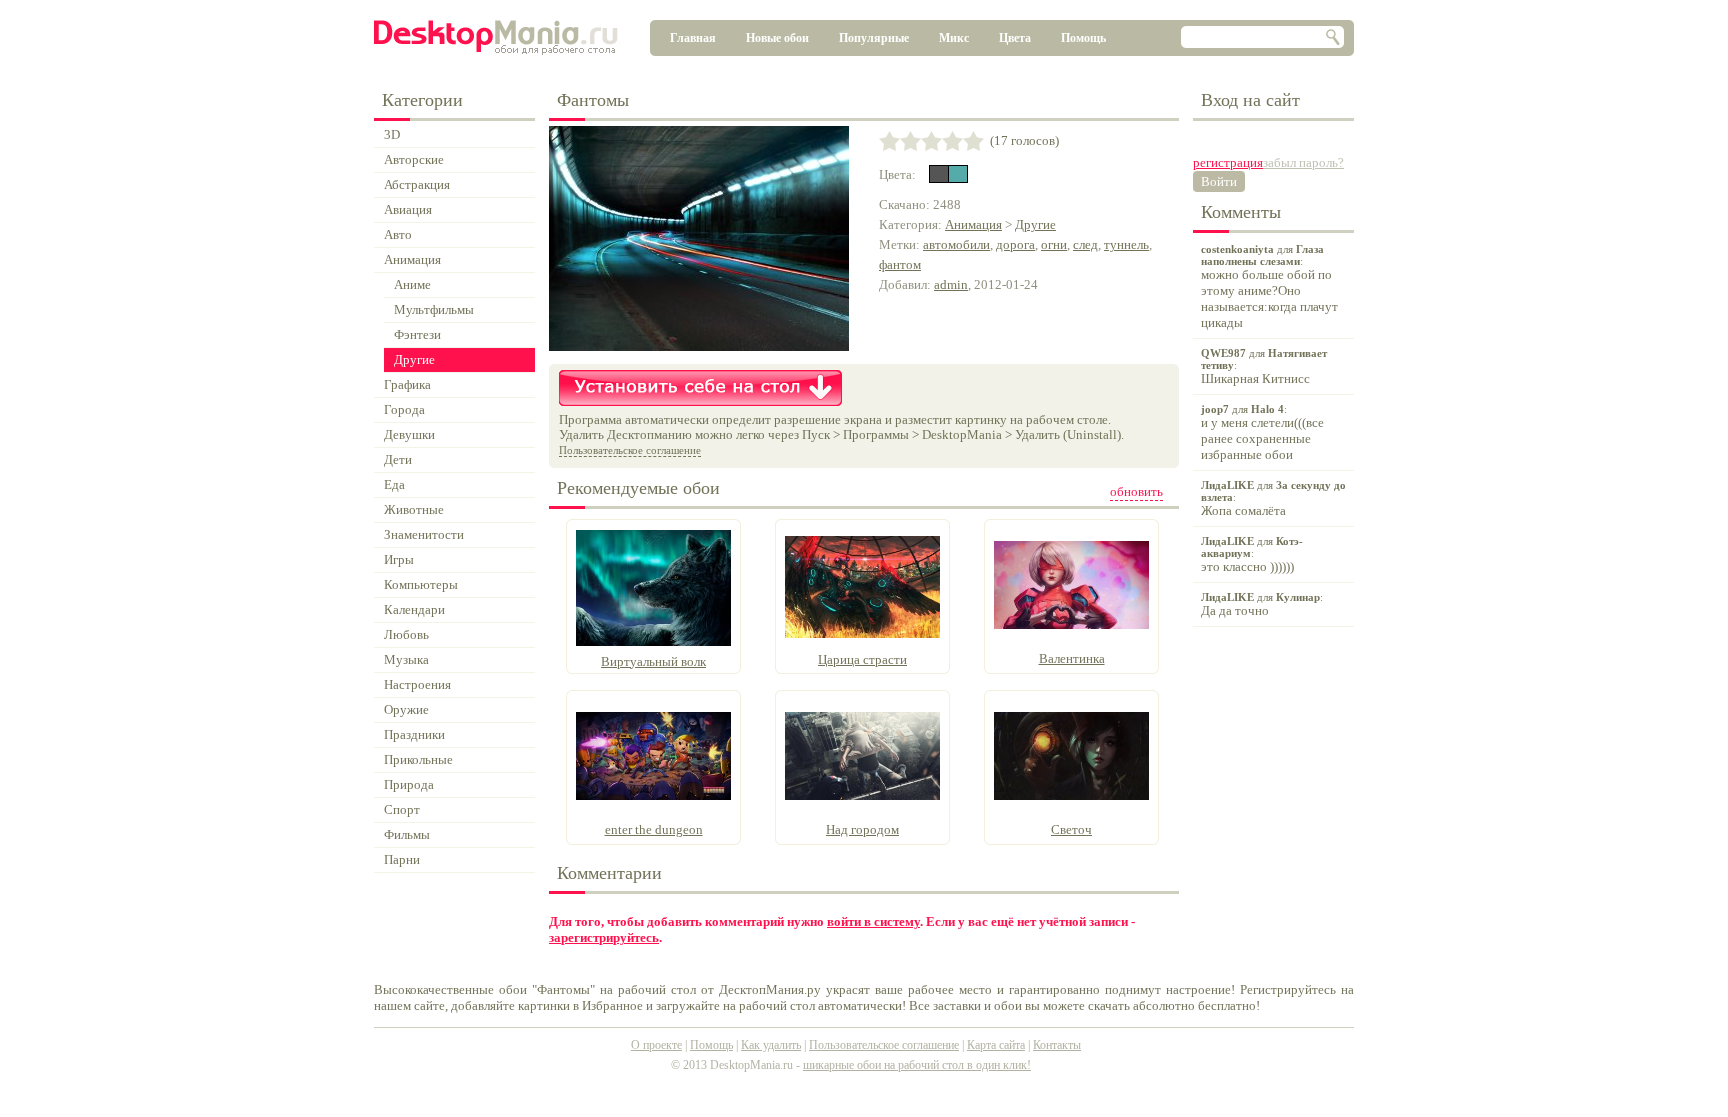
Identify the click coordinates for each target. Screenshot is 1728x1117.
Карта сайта (996, 1045)
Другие (1035, 224)
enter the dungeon (654, 829)
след (1085, 244)
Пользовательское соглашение (630, 450)
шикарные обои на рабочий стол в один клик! (917, 1065)
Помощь (1083, 38)
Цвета (1015, 38)
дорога (1015, 244)
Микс (954, 38)
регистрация (1228, 162)
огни (1054, 244)
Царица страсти (862, 659)
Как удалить (771, 1045)
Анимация (973, 224)
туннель (1126, 244)
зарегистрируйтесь (604, 937)
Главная (693, 38)
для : (1269, 286)
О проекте (656, 1045)
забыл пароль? (1303, 162)
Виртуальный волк (653, 661)
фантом (900, 264)
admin (951, 284)
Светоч (1071, 829)
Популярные (874, 38)
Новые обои (777, 38)
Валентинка (1072, 658)
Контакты (1057, 1045)
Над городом (862, 829)
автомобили (956, 244)
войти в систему (873, 921)
